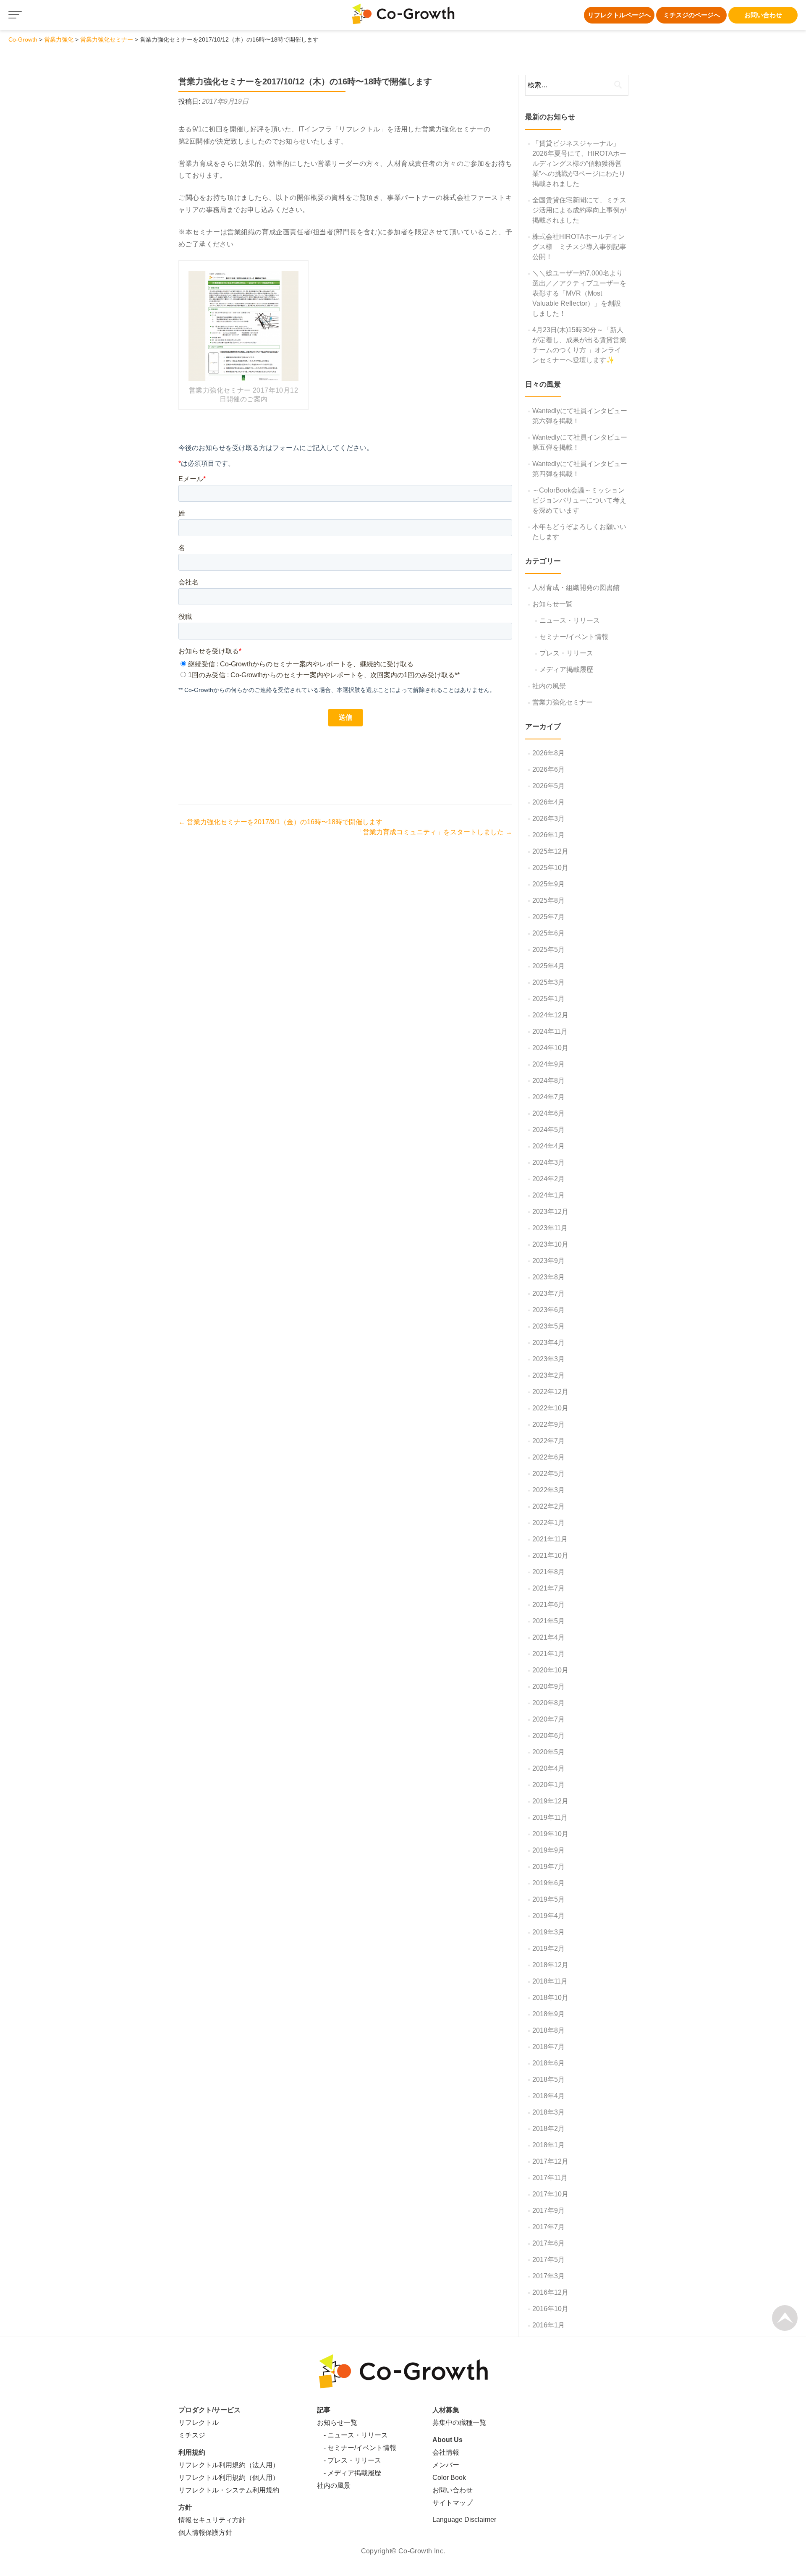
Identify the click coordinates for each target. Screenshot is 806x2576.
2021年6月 (548, 1605)
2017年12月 (550, 2161)
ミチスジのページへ (692, 15)
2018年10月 (550, 1998)
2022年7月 (548, 1441)
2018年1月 (548, 2145)
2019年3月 (548, 1932)
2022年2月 (548, 1506)
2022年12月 (550, 1392)
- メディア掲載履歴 (349, 2473)
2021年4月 (548, 1637)
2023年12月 (550, 1212)
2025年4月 (548, 966)
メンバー (446, 2465)
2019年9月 (548, 1850)
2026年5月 (548, 786)
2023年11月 (550, 1228)
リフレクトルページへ (619, 15)
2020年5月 (548, 1752)
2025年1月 (548, 999)
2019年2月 (548, 1948)
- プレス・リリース (349, 2460)
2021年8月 (548, 1572)
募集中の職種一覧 (459, 2423)
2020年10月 (550, 1670)
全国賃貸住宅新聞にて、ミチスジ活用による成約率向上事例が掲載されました (579, 210)
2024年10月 (550, 1048)
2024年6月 (548, 1113)
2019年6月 (548, 1883)
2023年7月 (548, 1293)
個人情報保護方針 (205, 2533)
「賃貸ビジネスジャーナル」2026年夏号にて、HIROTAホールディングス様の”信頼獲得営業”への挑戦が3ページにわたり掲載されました (579, 164)
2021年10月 (550, 1555)
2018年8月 (548, 2030)
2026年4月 (548, 802)
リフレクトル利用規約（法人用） (229, 2465)
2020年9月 (548, 1686)
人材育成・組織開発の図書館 (576, 588)
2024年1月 (548, 1195)
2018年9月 (548, 2014)
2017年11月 (550, 2178)
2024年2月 (548, 1179)
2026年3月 (548, 819)
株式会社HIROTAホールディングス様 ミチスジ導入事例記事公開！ (579, 247)
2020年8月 (548, 1703)
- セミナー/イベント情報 (357, 2448)
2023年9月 (548, 1261)
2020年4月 (548, 1768)
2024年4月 (548, 1146)
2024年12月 (550, 1015)
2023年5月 (548, 1326)
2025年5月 (548, 950)
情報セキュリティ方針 (212, 2520)
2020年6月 (548, 1736)
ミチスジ (192, 2435)
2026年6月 (548, 769)
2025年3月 (548, 982)
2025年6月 (548, 933)
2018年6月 (548, 2063)
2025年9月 (548, 884)
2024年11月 (550, 1031)
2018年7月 (548, 2047)
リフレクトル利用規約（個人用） (229, 2478)
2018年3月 (548, 2112)
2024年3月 (548, 1162)
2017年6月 (548, 2243)
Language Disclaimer (464, 2520)
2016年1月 (548, 2325)
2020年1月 (548, 1785)
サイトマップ (453, 2503)
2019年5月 (548, 1899)
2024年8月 (548, 1081)
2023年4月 (548, 1343)
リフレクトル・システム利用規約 (229, 2490)
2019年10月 (550, 1834)
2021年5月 (548, 1621)
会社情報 (446, 2452)
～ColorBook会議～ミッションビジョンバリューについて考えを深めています (579, 500)
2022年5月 (548, 1474)
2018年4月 (548, 2096)
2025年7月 (548, 917)
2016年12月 (550, 2292)
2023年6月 (548, 1310)
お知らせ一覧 (552, 604)
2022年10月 (550, 1408)
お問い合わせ (763, 15)
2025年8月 (548, 900)
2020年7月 (548, 1719)
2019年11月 (550, 1817)
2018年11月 (550, 1981)
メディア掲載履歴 (566, 670)
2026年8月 (548, 753)
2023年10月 (550, 1244)
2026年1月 (548, 835)
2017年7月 (548, 2227)
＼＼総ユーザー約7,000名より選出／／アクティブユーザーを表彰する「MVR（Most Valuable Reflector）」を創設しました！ (579, 293)
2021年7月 (548, 1588)
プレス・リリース (566, 653)
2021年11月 (550, 1539)
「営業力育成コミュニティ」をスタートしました (434, 832)
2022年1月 (548, 1523)
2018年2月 (548, 2129)
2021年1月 (548, 1654)
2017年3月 (548, 2276)
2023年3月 (548, 1359)
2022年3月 (548, 1490)
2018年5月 (548, 2079)
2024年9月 (548, 1064)
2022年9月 (548, 1424)
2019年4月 (548, 1916)
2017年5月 (548, 2260)
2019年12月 (550, 1801)
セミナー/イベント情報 (574, 637)
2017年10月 (550, 2194)
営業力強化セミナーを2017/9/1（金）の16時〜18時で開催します (280, 822)
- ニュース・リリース (352, 2435)
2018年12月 (550, 1965)
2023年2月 (548, 1375)
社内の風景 (549, 686)
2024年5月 (548, 1130)
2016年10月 (550, 2309)
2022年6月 (548, 1457)
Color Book (449, 2478)
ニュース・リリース (570, 620)
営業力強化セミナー (563, 702)
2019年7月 (548, 1867)
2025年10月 (550, 868)
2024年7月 (548, 1097)
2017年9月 (548, 2210)
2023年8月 (548, 1277)
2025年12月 (550, 851)
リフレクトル (199, 2423)
